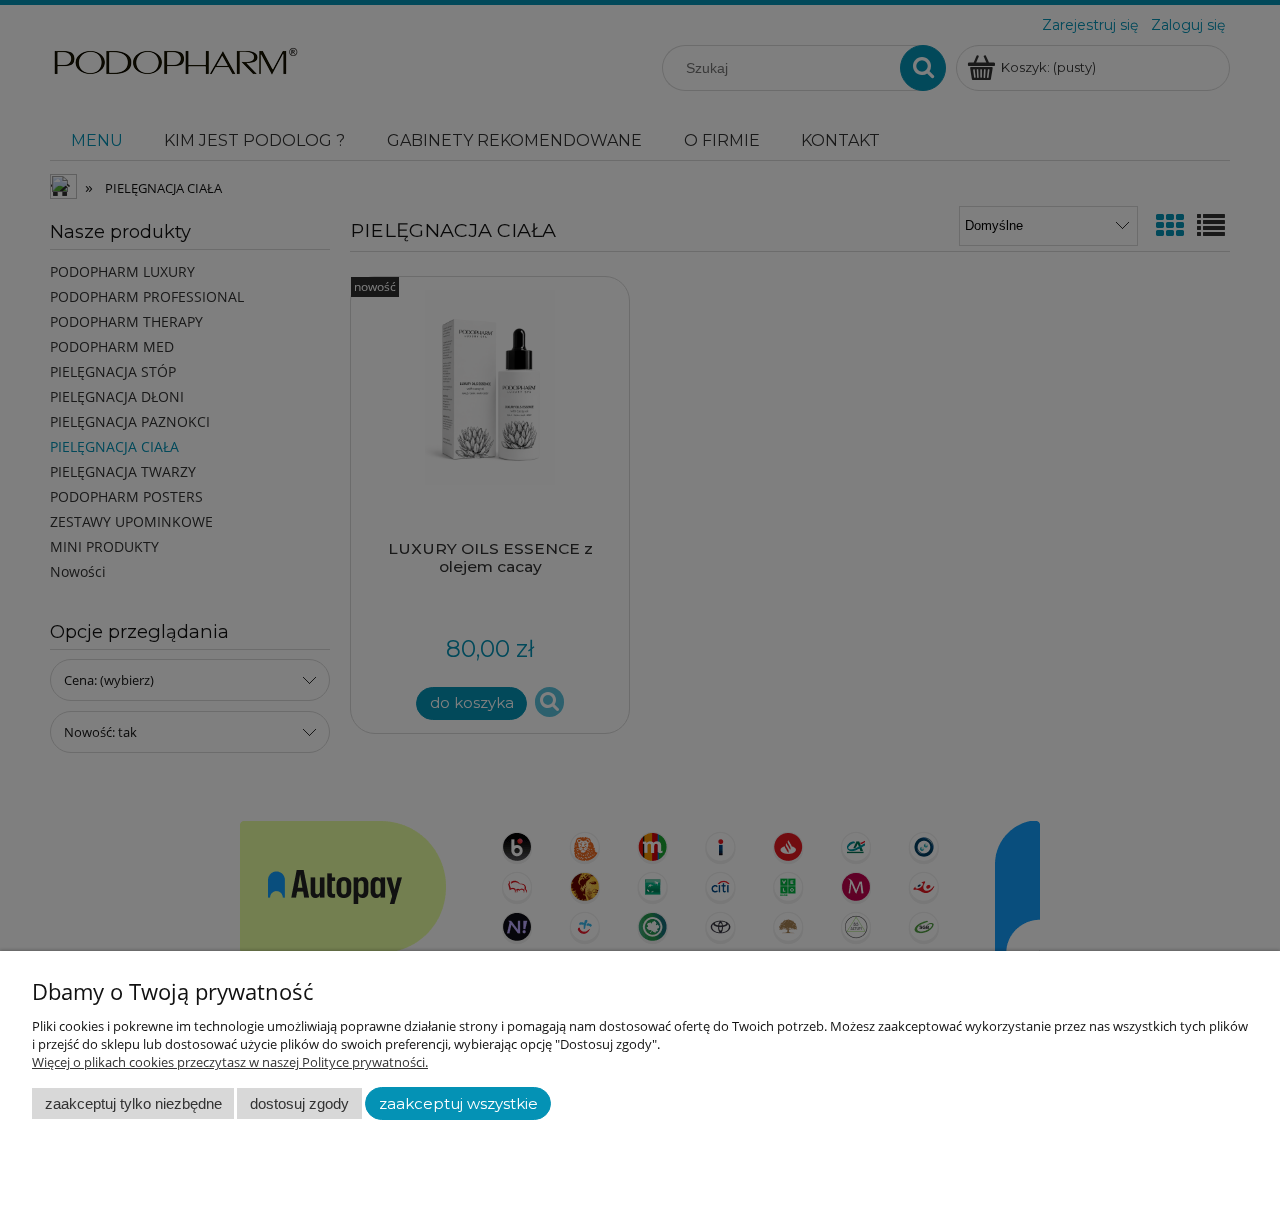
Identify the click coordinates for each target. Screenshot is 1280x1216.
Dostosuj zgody (299, 1103)
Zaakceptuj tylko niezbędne (133, 1103)
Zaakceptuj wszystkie (458, 1104)
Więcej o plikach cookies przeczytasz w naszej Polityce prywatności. (230, 1062)
